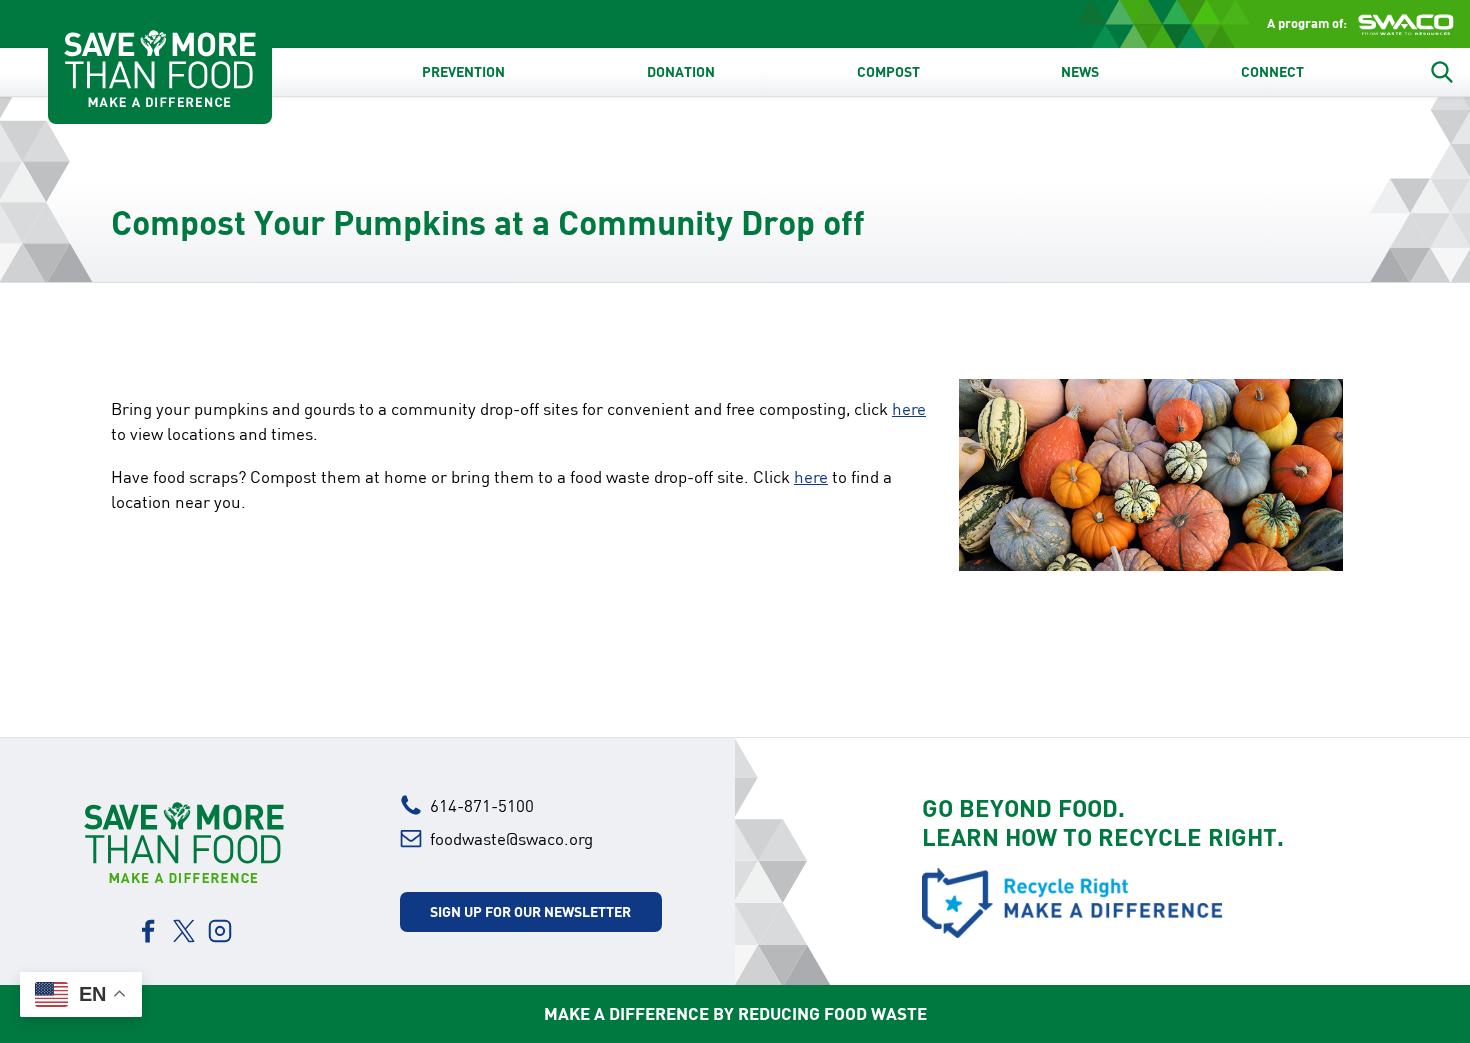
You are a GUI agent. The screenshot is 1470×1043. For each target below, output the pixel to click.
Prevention (463, 72)
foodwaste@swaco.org (511, 838)
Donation (681, 72)
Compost (888, 72)
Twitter (184, 931)
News (1080, 72)
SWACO (1406, 24)
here (909, 408)
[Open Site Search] (1442, 72)
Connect (1272, 72)
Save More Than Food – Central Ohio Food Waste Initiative (160, 68)
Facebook (148, 931)
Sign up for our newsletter (530, 911)
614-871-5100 (482, 805)
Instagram (220, 931)
